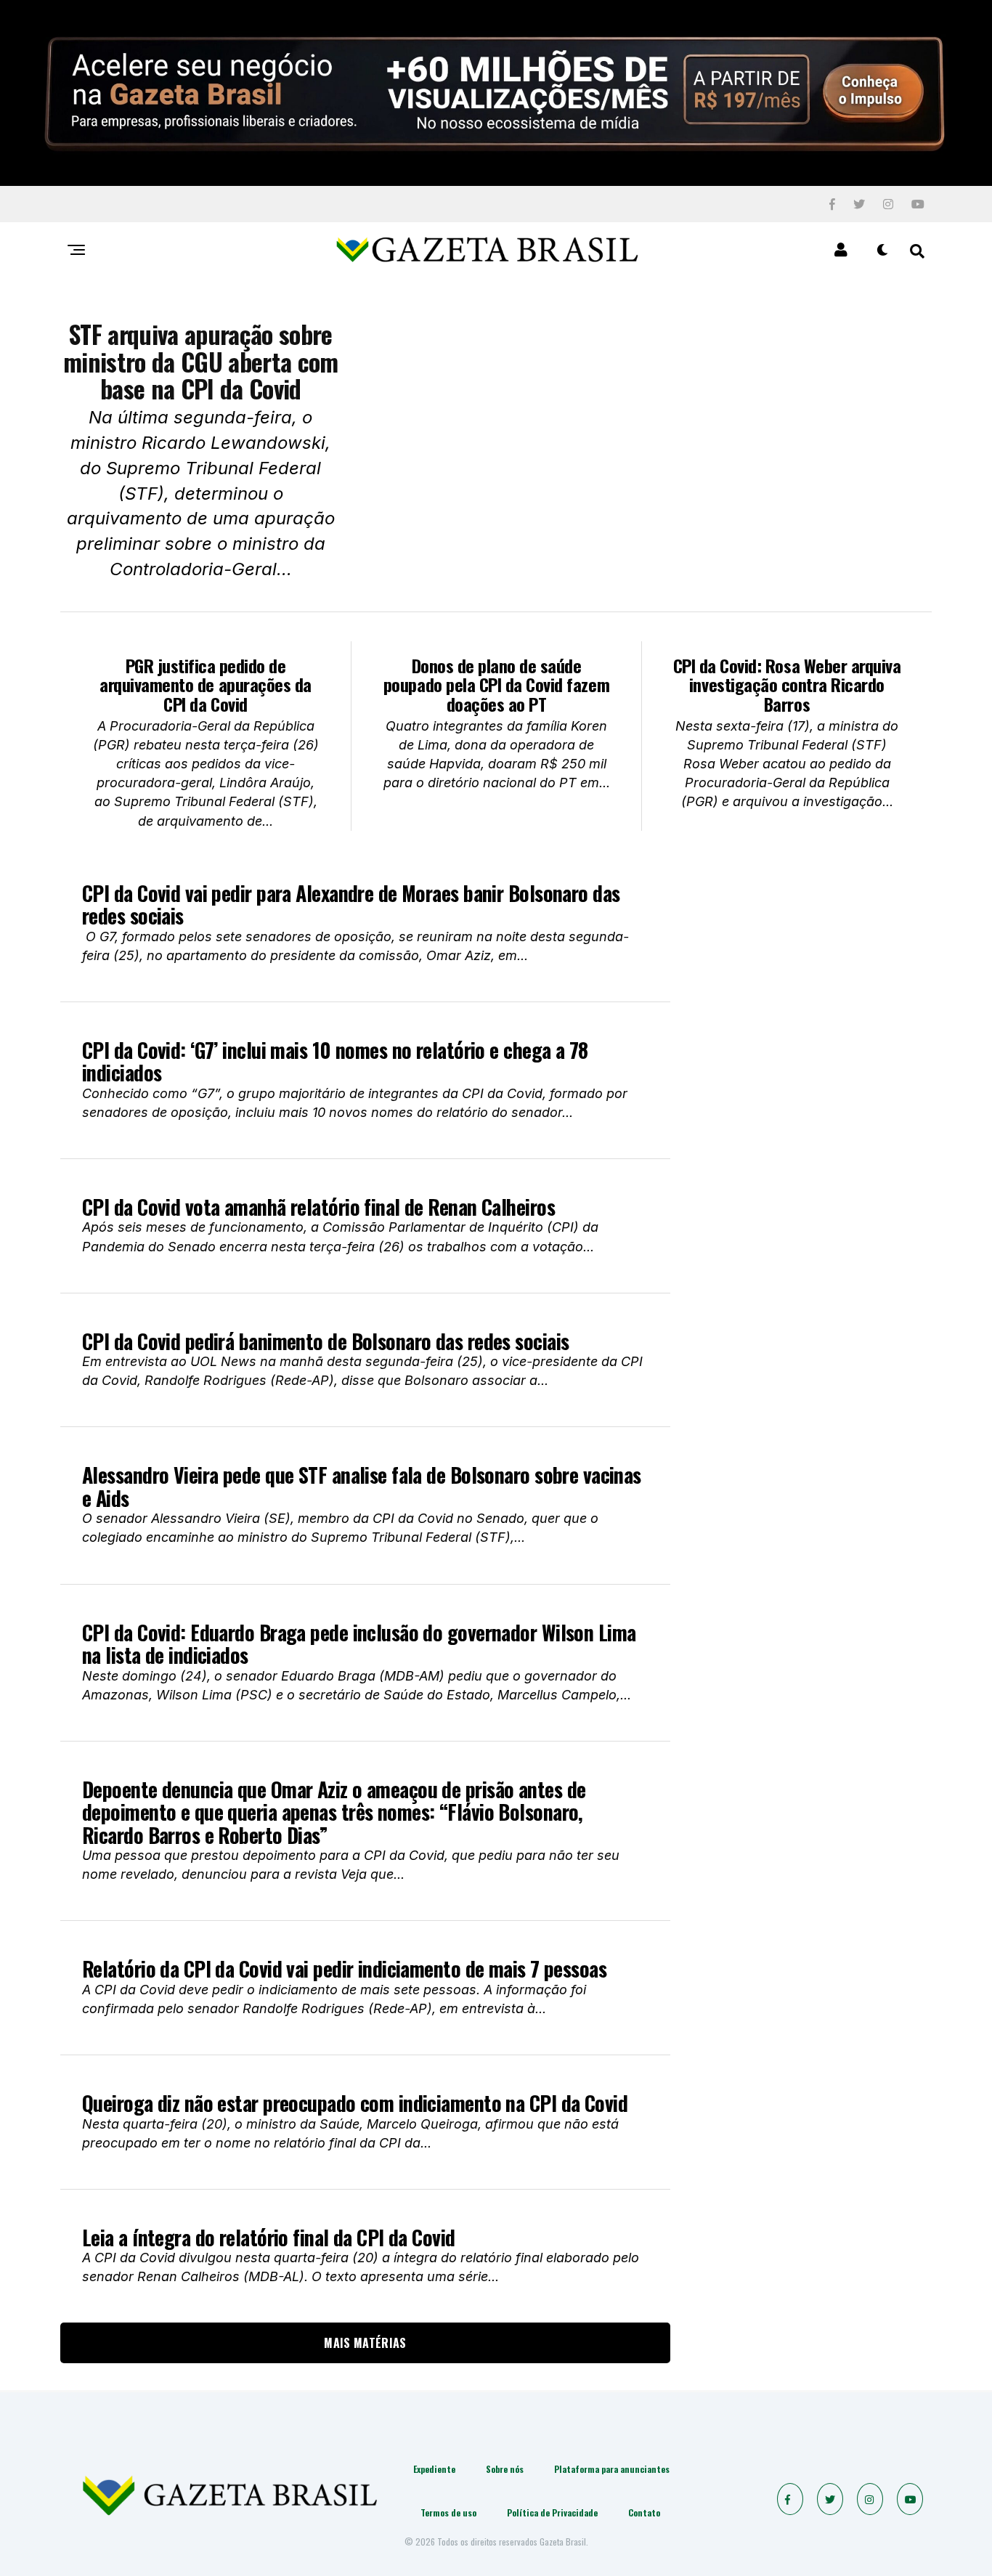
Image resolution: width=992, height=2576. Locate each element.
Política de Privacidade (552, 2512)
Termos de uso (448, 2512)
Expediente (434, 2469)
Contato (644, 2512)
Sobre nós (505, 2469)
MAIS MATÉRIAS (365, 2343)
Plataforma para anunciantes (612, 2469)
